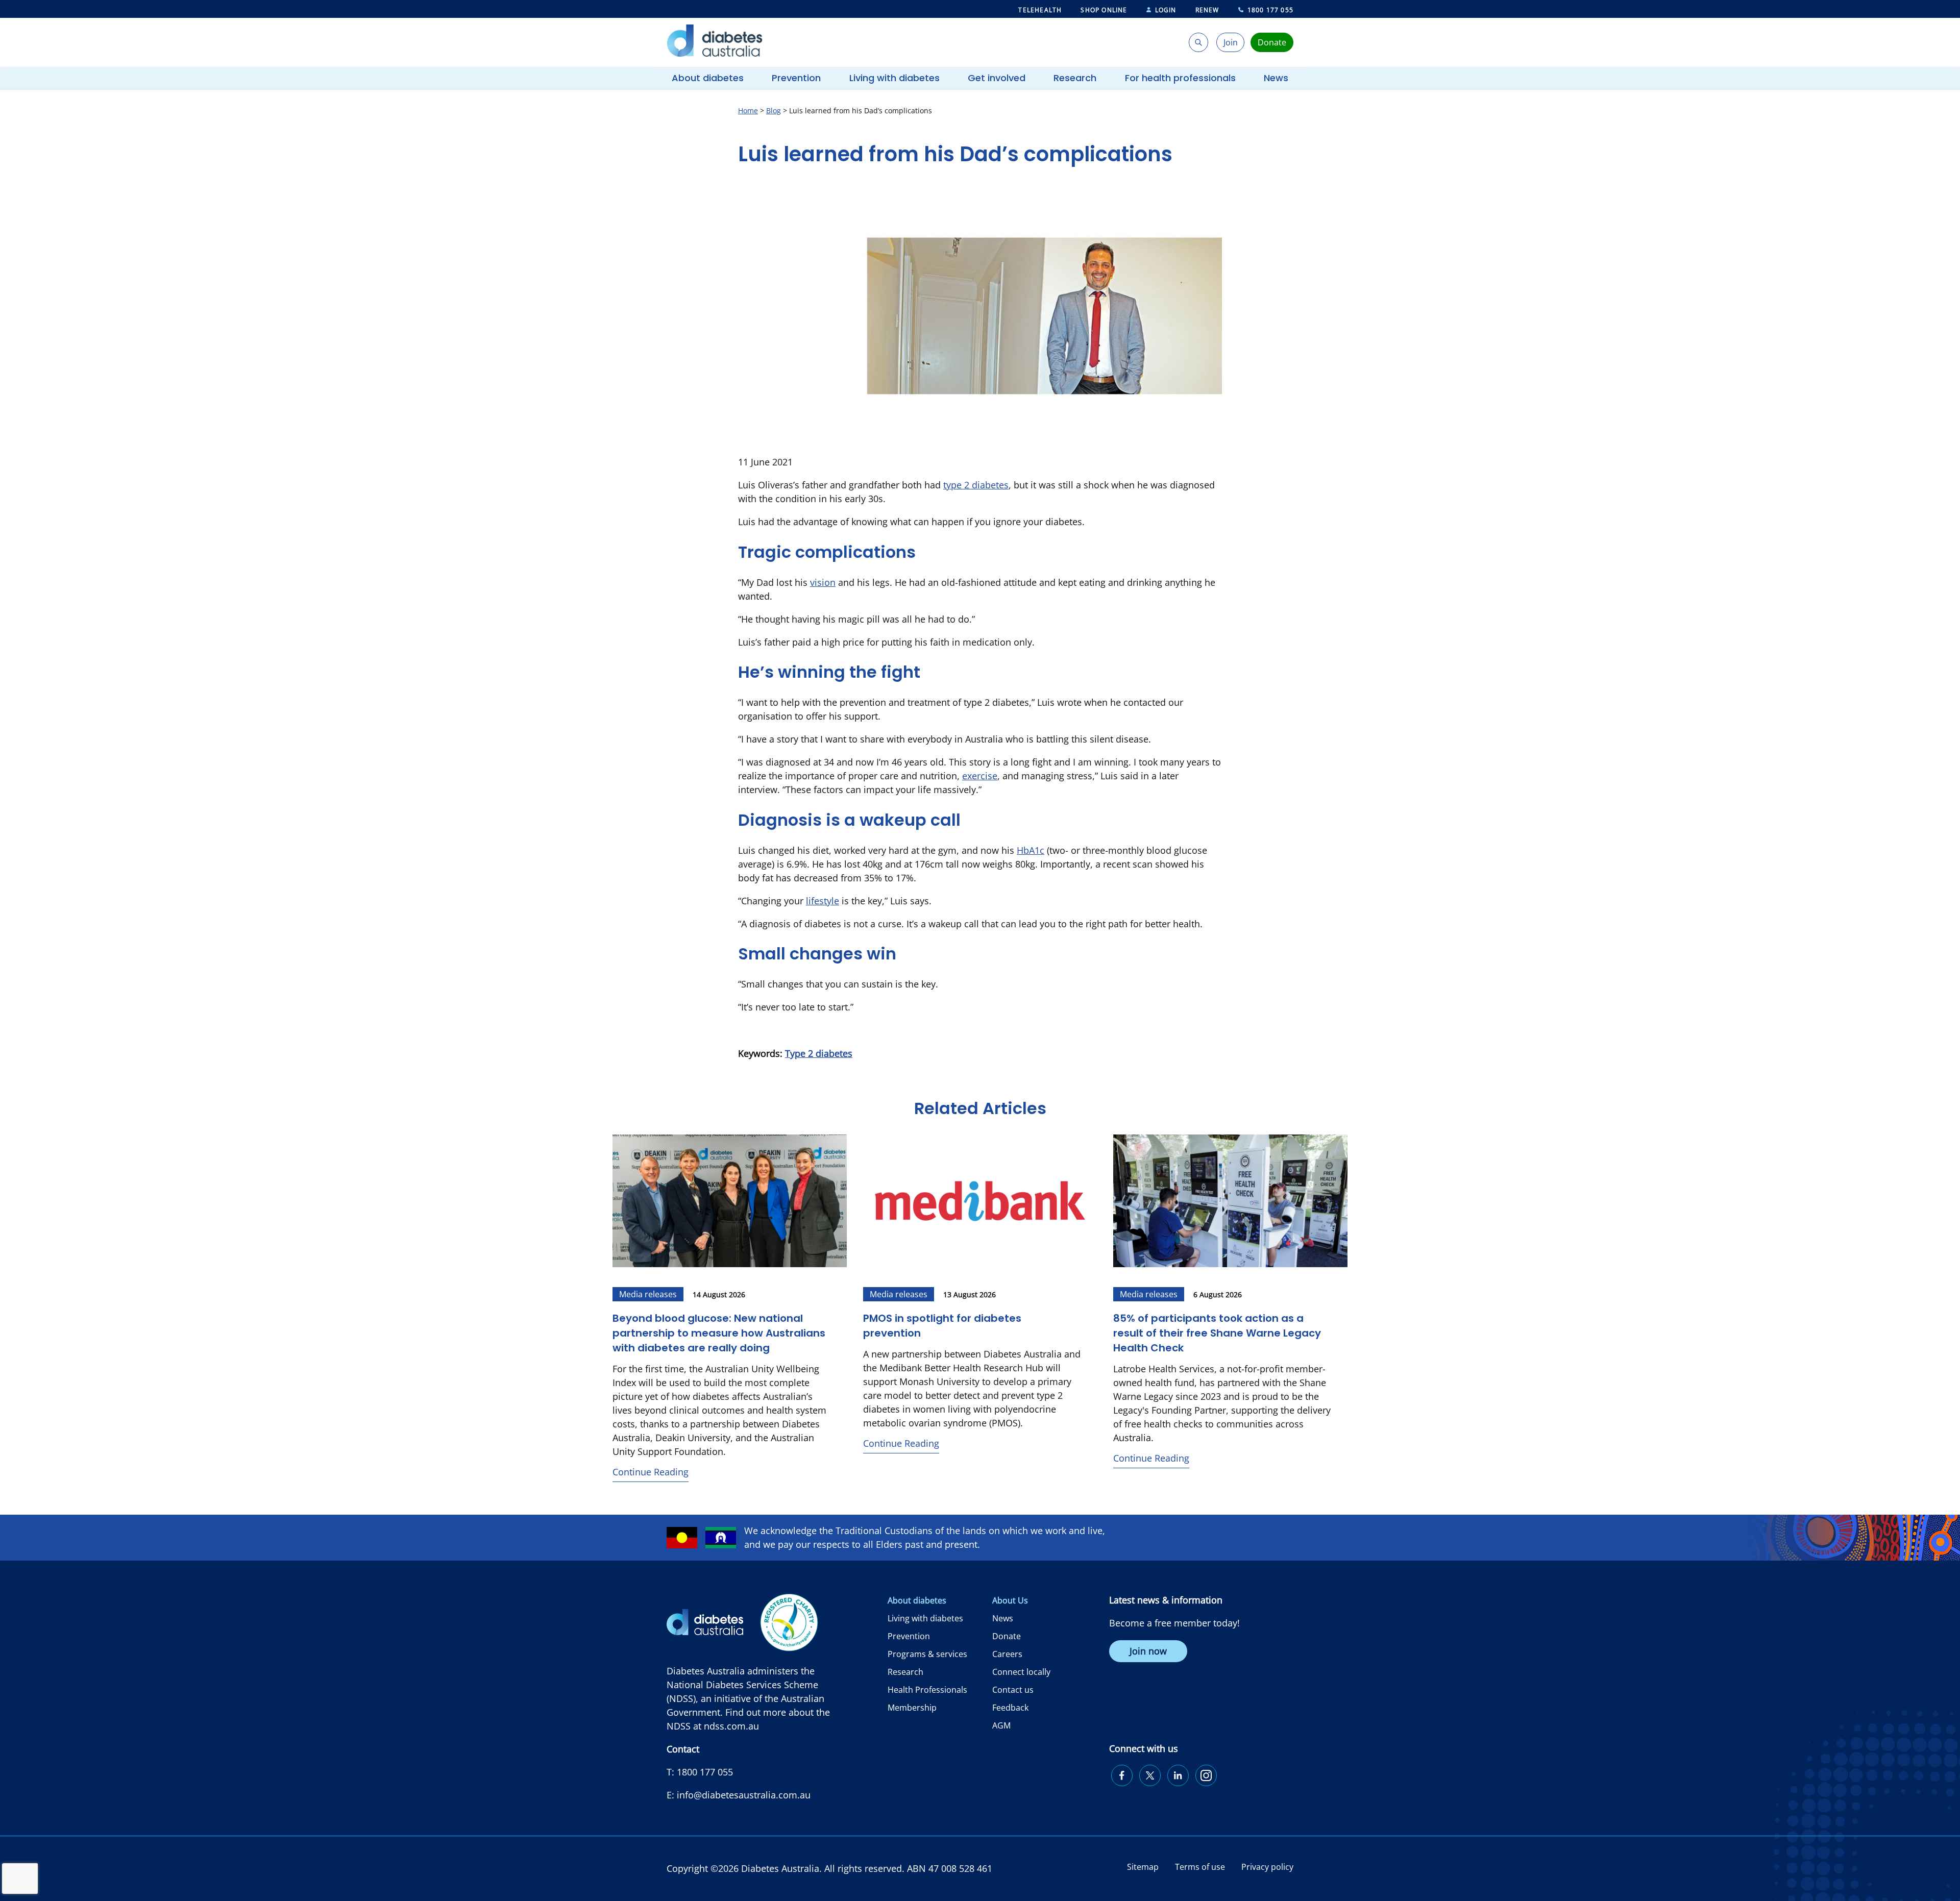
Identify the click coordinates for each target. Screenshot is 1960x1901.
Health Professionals (927, 1690)
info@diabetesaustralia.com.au (744, 1795)
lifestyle (823, 901)
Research (1075, 78)
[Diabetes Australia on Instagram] (1206, 1775)
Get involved (997, 78)
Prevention (796, 78)
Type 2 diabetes (819, 1053)
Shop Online (1104, 10)
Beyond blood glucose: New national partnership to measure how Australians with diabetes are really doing (719, 1333)
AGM (1001, 1725)
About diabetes (708, 78)
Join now (1148, 1651)
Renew (1207, 10)
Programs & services (927, 1654)
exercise (980, 776)
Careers (1007, 1654)
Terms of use (1200, 1867)
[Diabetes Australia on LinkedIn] (1178, 1775)
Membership (912, 1708)
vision (823, 582)
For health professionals (1180, 78)
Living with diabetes (895, 78)
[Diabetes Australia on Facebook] (1122, 1775)
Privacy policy (1267, 1867)
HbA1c (1031, 850)
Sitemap (1143, 1867)
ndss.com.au (731, 1726)
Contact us (1013, 1690)
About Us (1010, 1600)
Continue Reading (651, 1472)
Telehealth (1040, 10)
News (1276, 78)
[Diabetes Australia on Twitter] (1150, 1775)
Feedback (1010, 1708)
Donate (1007, 1636)
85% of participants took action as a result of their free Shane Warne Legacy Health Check (1217, 1333)
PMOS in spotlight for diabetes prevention (942, 1326)
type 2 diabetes (976, 485)
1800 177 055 (1270, 10)
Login (1166, 10)
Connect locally (1021, 1672)
